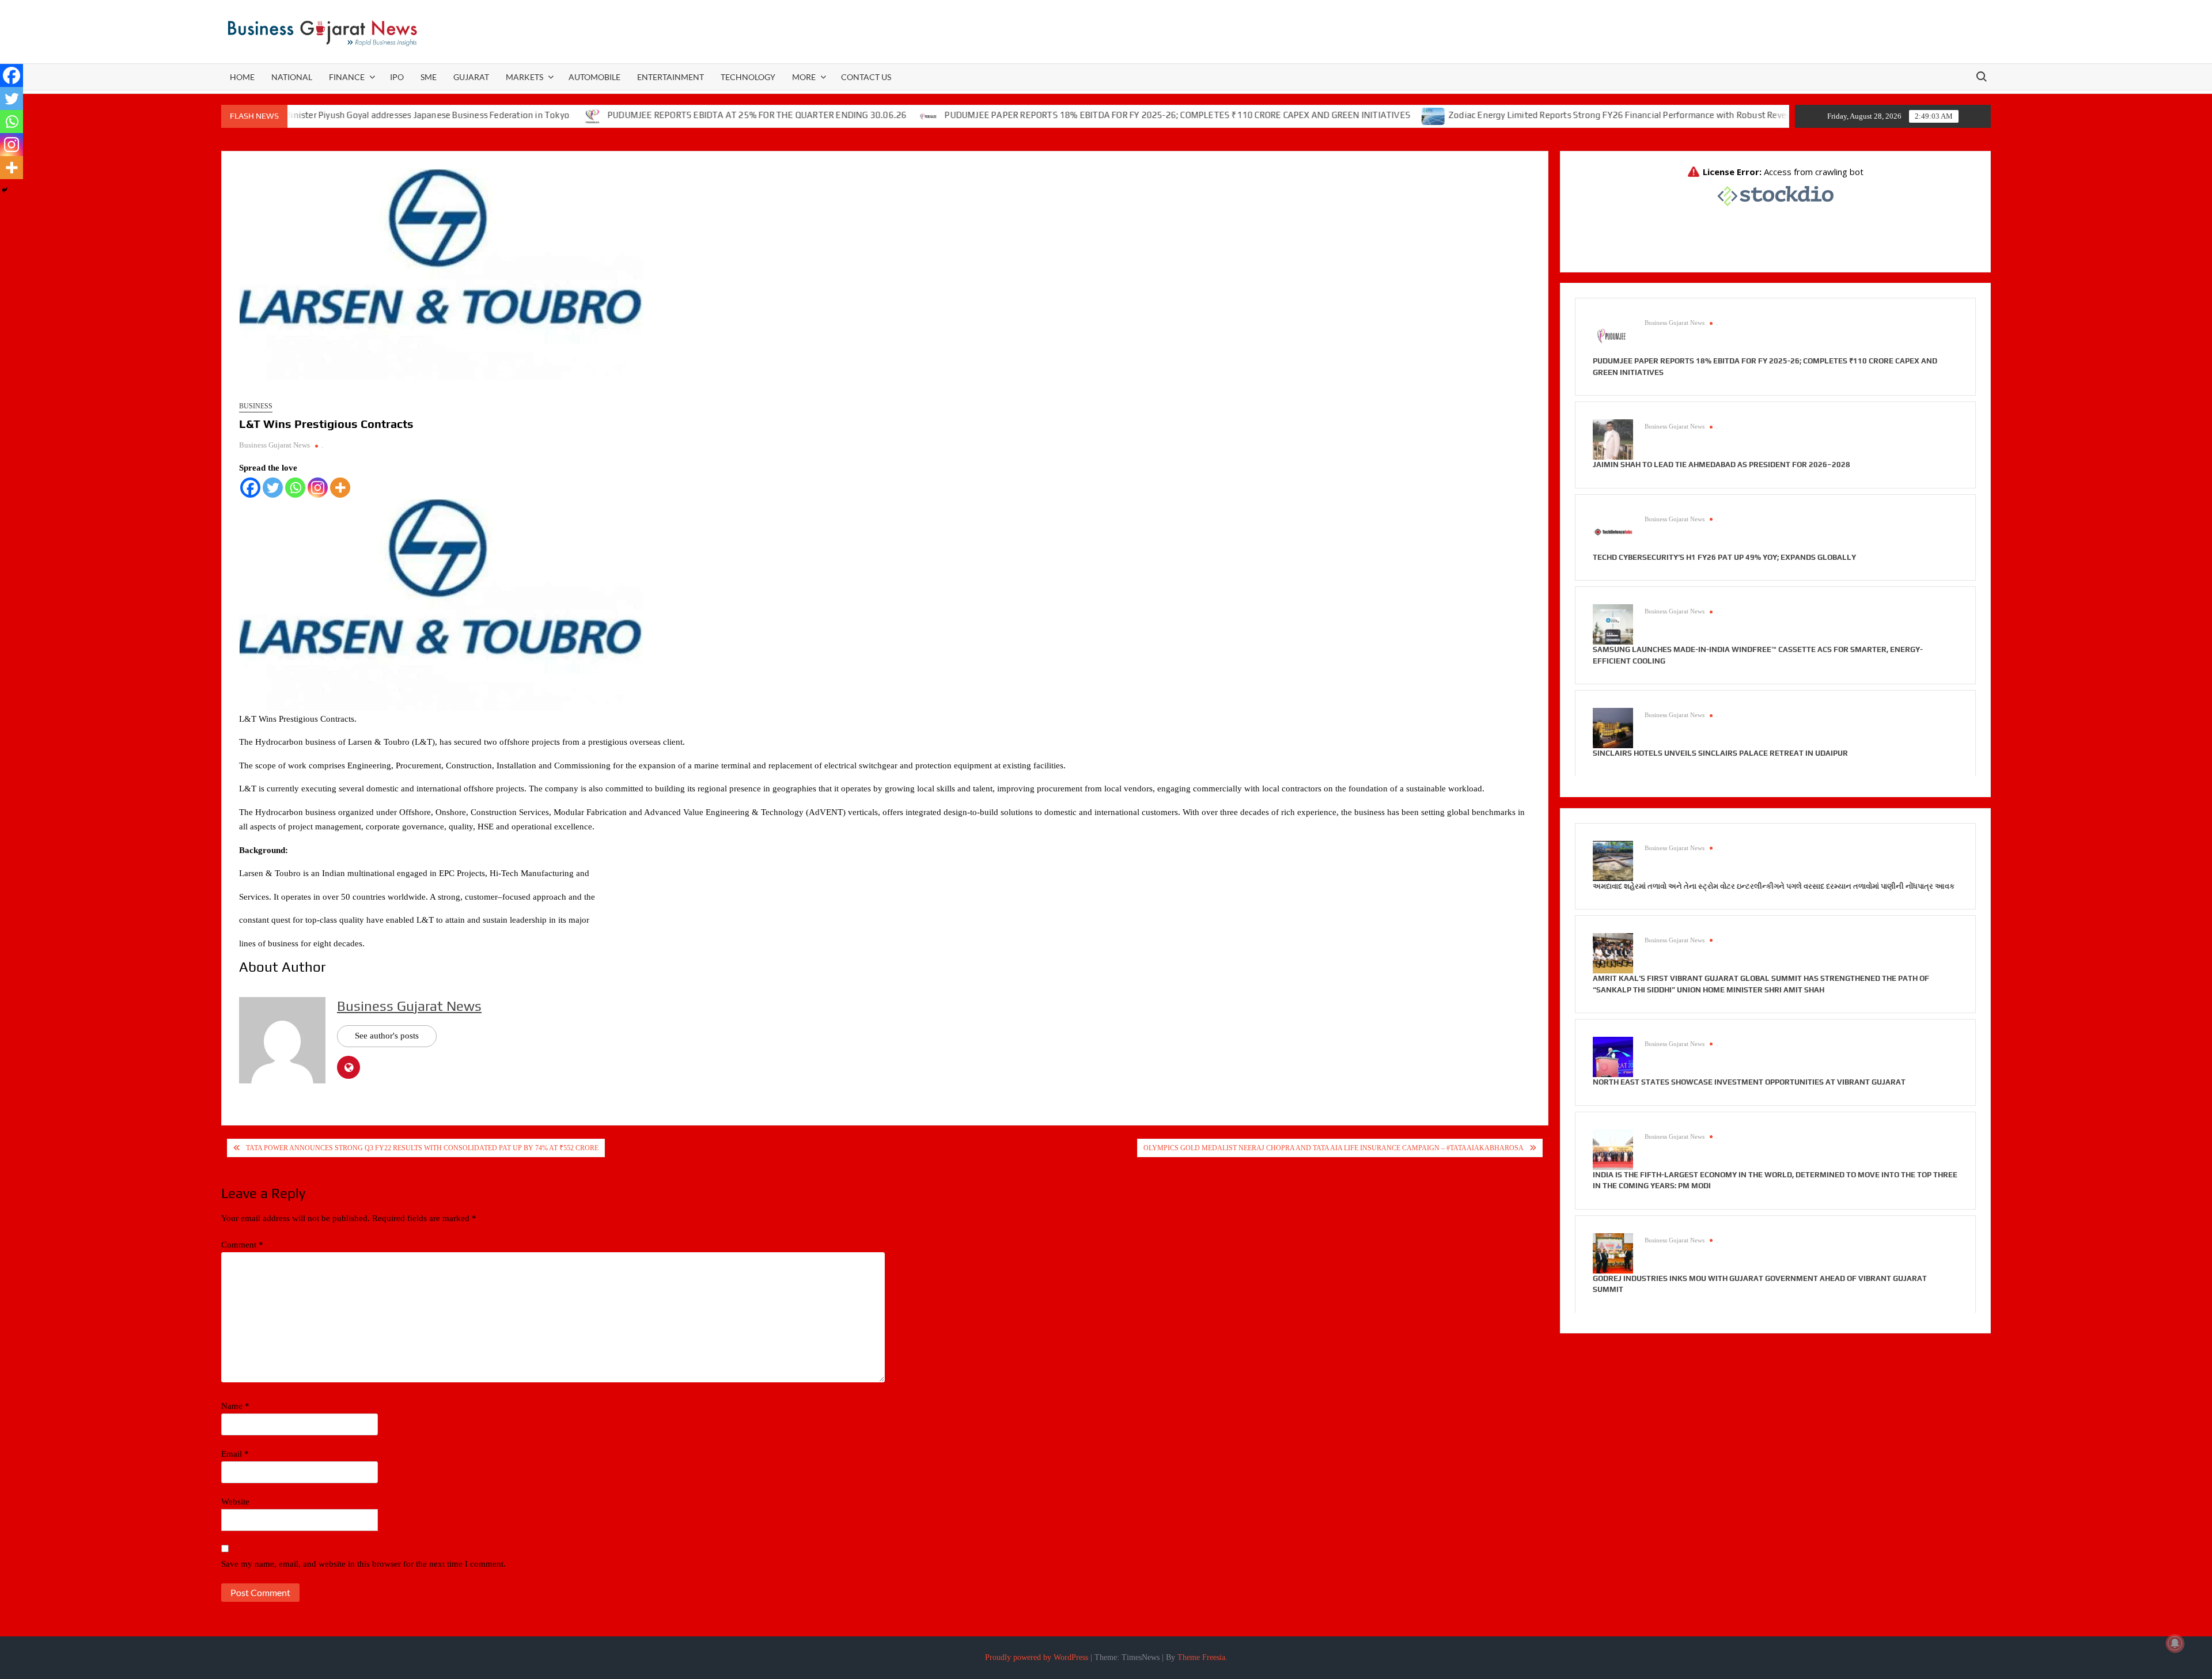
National (292, 77)
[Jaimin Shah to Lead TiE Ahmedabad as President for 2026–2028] (1613, 439)
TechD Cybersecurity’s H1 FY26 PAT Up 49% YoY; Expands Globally (1724, 557)
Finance (347, 77)
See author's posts (387, 1036)
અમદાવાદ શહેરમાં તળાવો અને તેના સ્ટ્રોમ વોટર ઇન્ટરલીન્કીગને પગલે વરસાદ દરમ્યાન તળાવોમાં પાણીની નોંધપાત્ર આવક (1774, 886)
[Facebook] (250, 488)
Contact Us (866, 77)
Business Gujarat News (274, 445)
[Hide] (5, 190)
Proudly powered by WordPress (1037, 1657)
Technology (748, 77)
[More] (340, 488)
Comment (242, 1245)
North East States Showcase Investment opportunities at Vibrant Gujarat (1749, 1082)
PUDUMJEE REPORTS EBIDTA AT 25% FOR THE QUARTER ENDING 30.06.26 (676, 115)
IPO (397, 77)
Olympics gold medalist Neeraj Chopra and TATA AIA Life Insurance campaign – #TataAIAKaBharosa (1334, 1148)
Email (235, 1454)
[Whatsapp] (295, 488)
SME (429, 77)
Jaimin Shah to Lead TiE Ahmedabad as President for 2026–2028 (1722, 465)
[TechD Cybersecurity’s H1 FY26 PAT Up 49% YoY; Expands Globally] (1613, 531)
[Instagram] (318, 488)
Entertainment (671, 77)
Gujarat (471, 77)
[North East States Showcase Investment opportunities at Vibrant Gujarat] (1613, 1056)
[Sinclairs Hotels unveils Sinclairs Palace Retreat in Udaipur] (1613, 727)
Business (256, 406)
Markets (524, 77)
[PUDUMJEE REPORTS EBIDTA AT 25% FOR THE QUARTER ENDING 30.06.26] (512, 115)
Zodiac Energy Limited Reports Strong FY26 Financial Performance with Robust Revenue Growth (1560, 115)
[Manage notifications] (2175, 1643)
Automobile (594, 77)
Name (235, 1406)
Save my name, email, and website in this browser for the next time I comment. (363, 1564)
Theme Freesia (1201, 1657)
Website (235, 1502)
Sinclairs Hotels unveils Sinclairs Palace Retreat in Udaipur (1720, 753)
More (804, 77)
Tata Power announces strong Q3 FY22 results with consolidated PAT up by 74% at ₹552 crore (422, 1148)
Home (242, 77)
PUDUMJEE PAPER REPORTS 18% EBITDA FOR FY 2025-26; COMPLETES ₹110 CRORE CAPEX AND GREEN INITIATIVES (1097, 115)
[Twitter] (273, 488)
